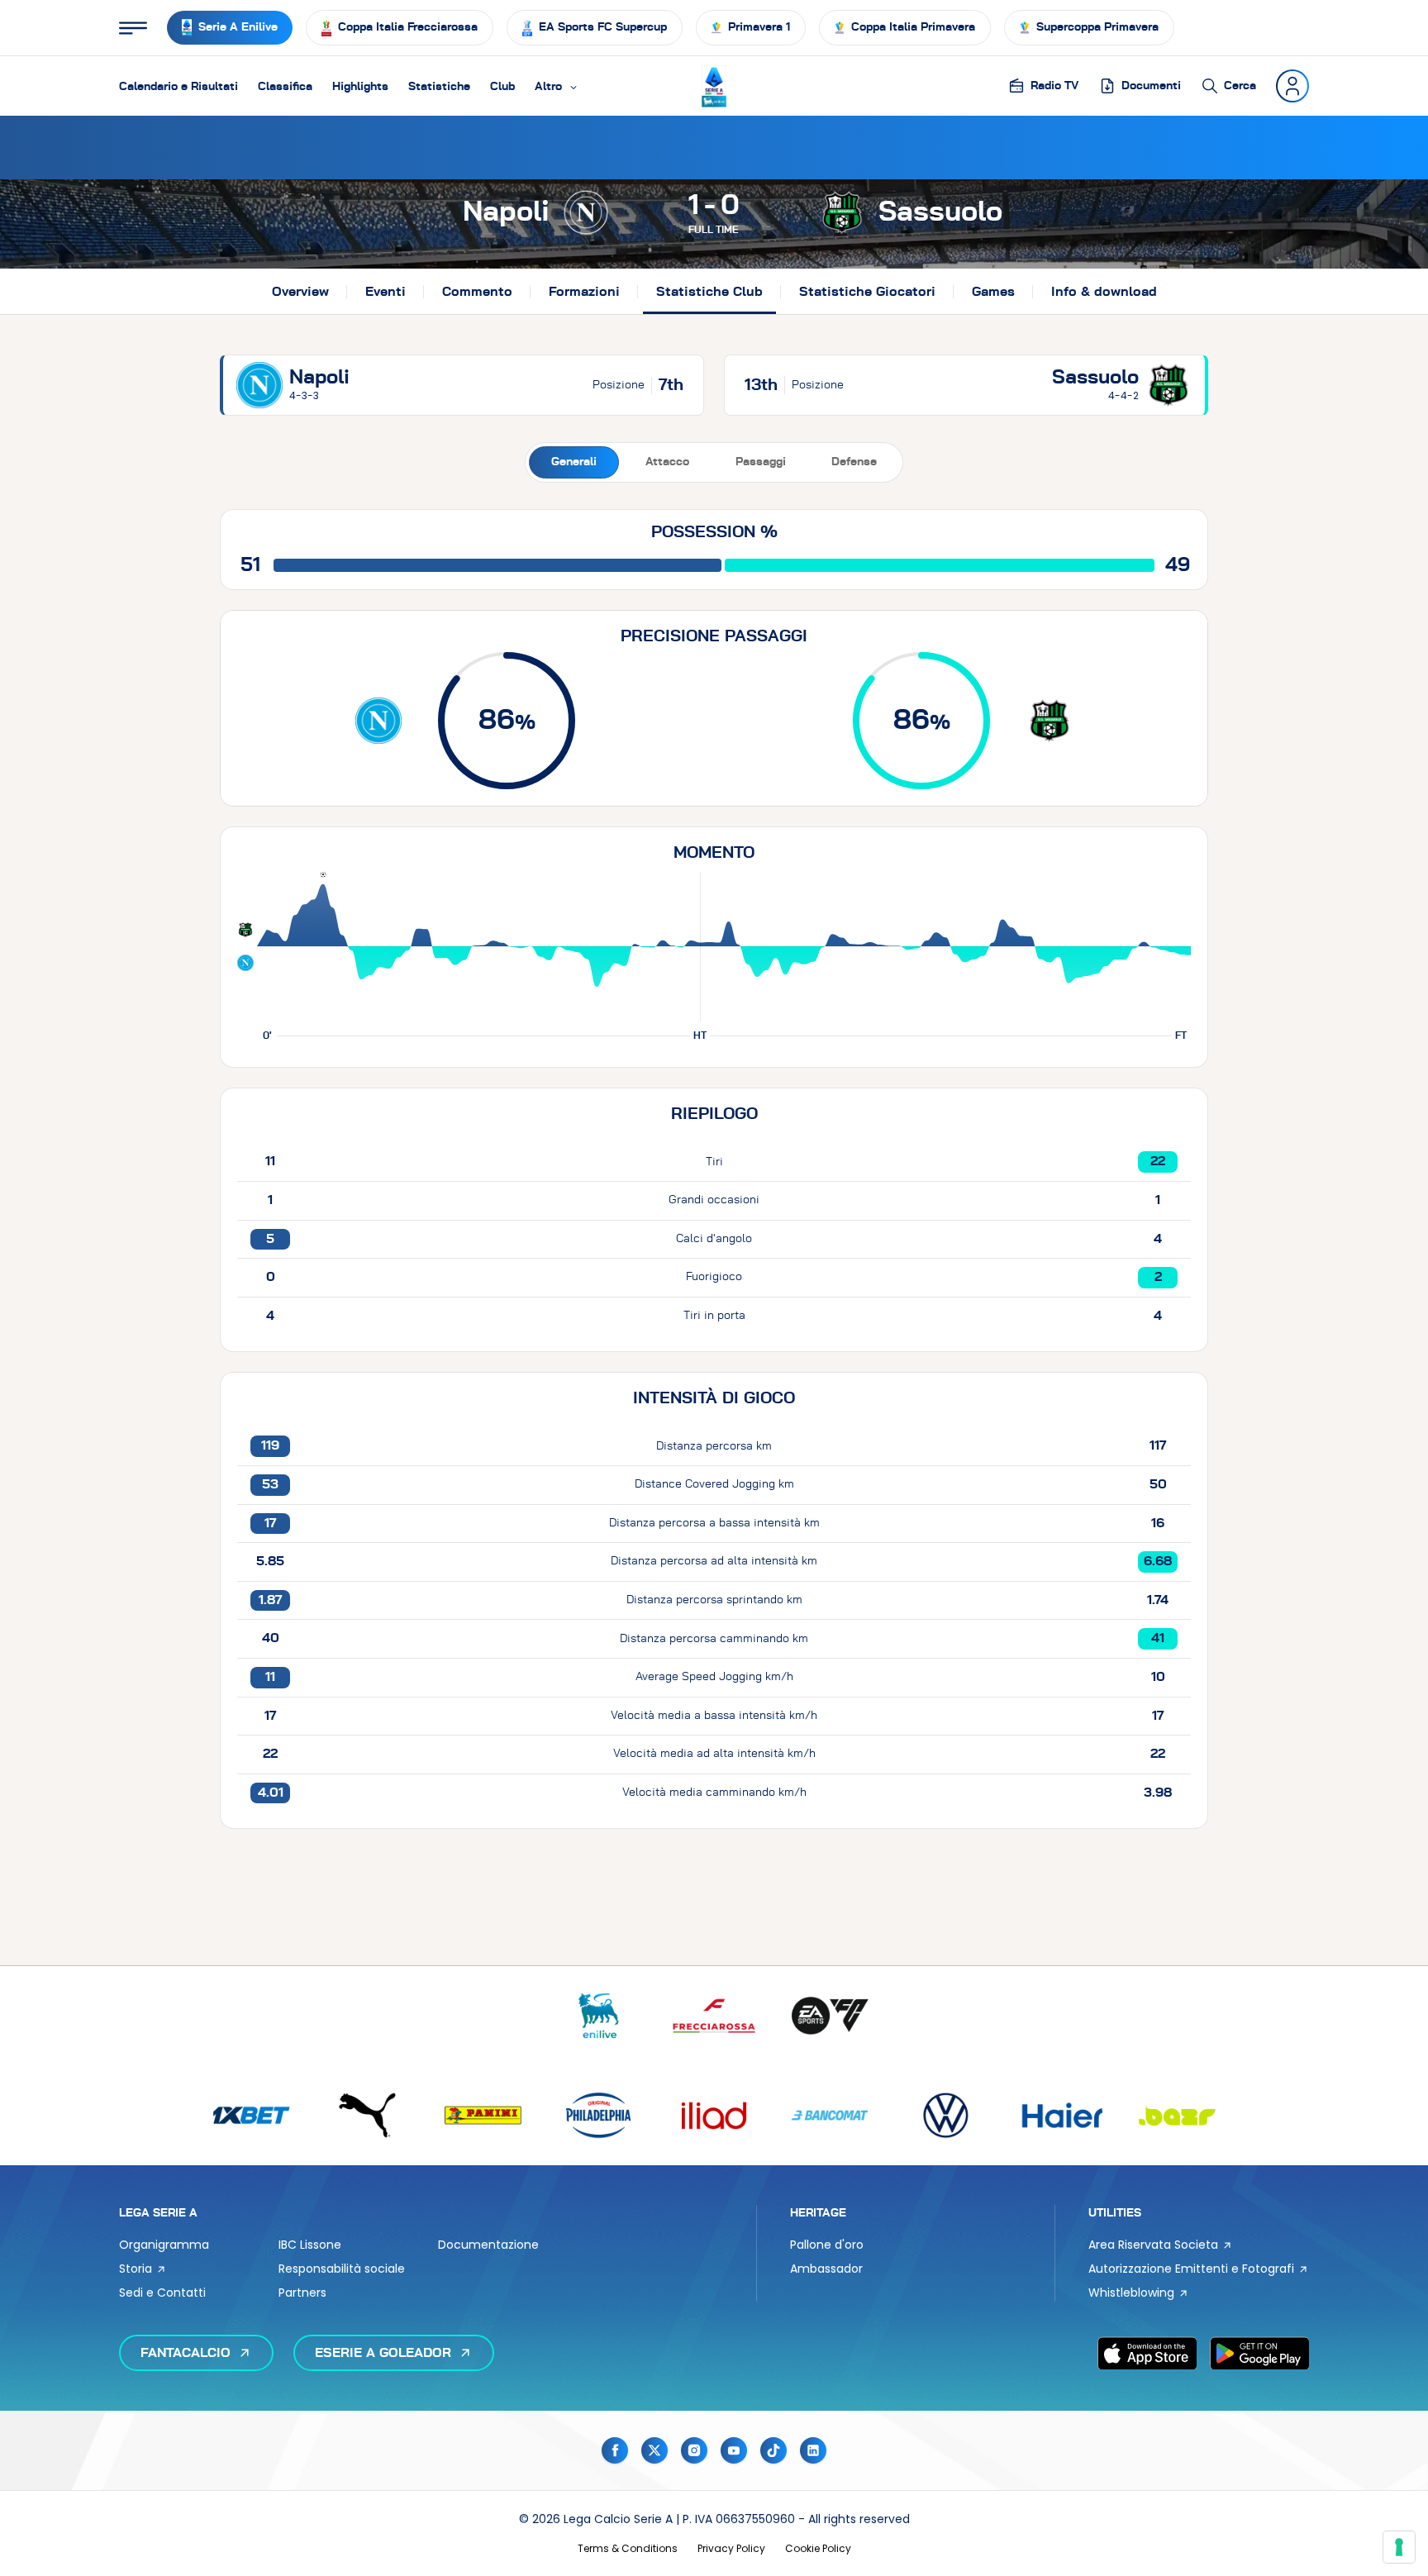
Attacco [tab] (667, 462)
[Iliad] (714, 2115)
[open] (133, 28)
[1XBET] (251, 2115)
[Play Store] (1259, 2353)
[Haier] (1061, 2115)
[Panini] (483, 2115)
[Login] (1292, 86)
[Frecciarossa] (714, 2016)
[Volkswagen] (945, 2115)
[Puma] (367, 2115)
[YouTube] (734, 2450)
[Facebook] (615, 2450)
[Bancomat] (830, 2115)
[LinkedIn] (813, 2450)
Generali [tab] (574, 462)
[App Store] (1147, 2353)
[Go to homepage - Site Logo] (714, 86)
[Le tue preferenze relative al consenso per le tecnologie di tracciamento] (1399, 2547)
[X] (654, 2450)
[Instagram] (694, 2450)
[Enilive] (598, 2016)
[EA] (830, 2016)
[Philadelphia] (598, 2115)
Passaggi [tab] (761, 462)
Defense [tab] (854, 462)
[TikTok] (773, 2450)
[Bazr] (1177, 2115)
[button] (557, 86)
